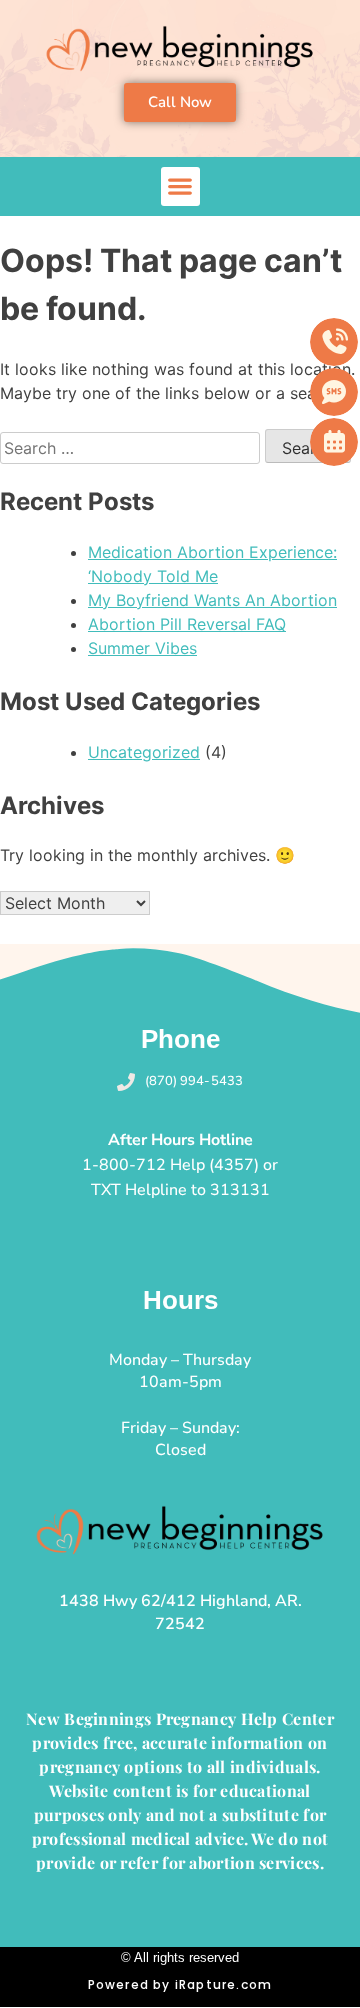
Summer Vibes (142, 648)
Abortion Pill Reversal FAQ (187, 624)
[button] (180, 186)
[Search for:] (132, 448)
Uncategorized (144, 752)
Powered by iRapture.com (180, 1984)
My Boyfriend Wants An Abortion (212, 600)
